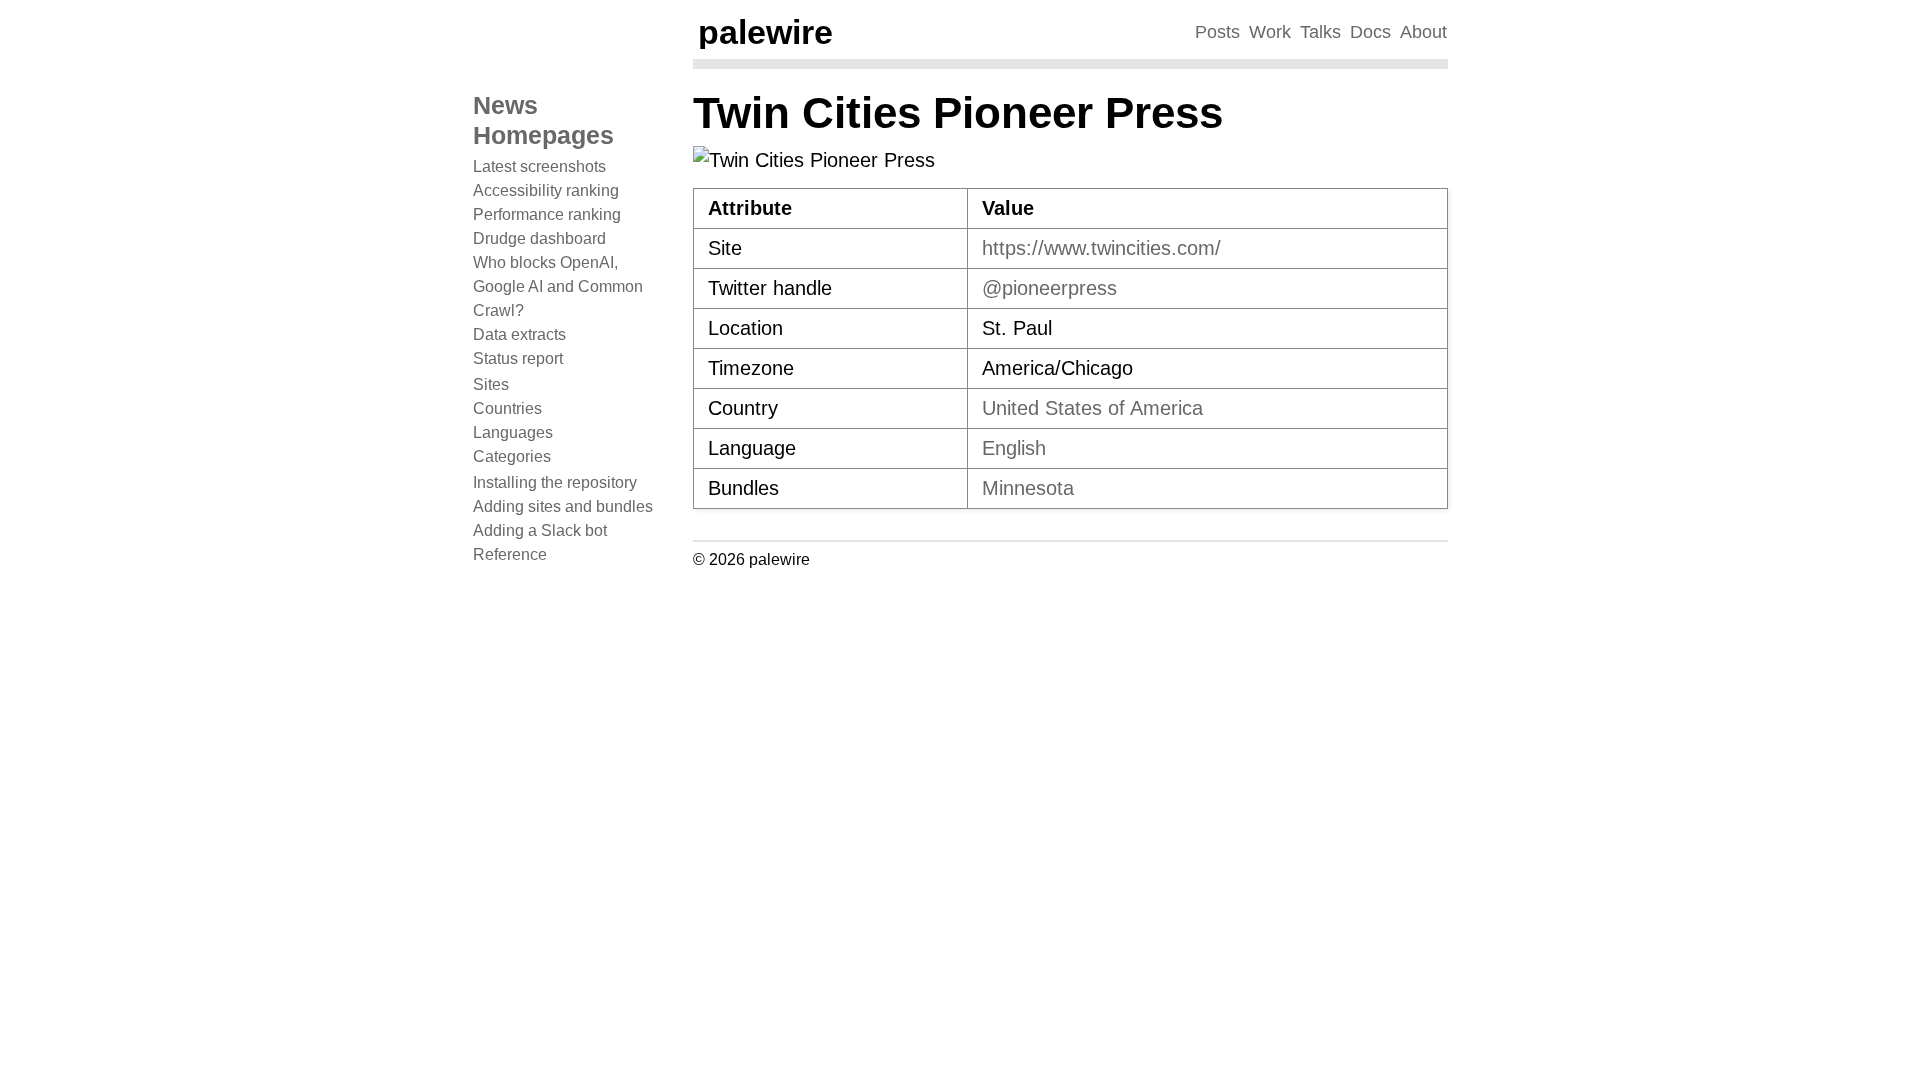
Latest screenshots (539, 166)
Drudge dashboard (539, 238)
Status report (518, 358)
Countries (507, 408)
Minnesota (1028, 488)
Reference (510, 554)
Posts (1217, 32)
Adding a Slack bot (540, 530)
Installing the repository (555, 482)
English (1014, 448)
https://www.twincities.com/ (1101, 248)
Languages (513, 432)
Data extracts (519, 334)
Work (1270, 32)
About (1423, 32)
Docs (1370, 32)
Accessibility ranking (546, 190)
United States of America (1092, 408)
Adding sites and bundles (563, 506)
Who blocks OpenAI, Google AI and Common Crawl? (558, 286)
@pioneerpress (1049, 288)
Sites (491, 384)
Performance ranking (547, 214)
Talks (1320, 32)
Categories (512, 456)
